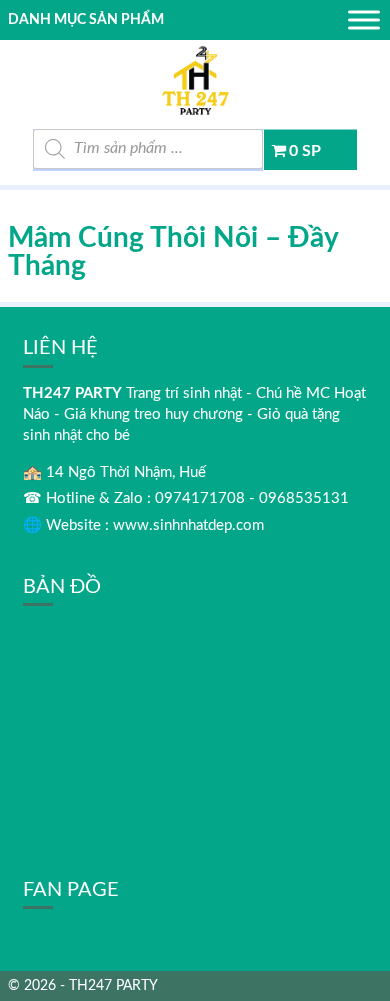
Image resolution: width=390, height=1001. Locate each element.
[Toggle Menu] (364, 19)
